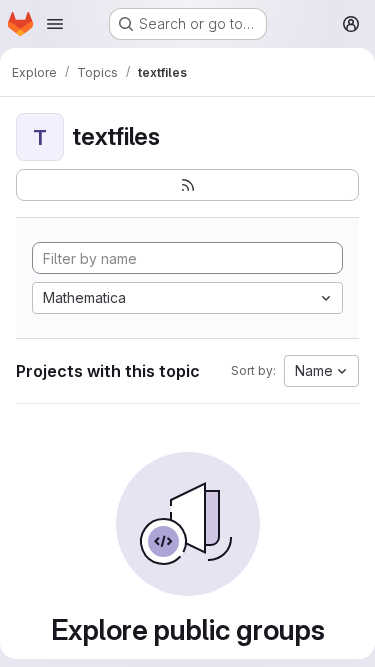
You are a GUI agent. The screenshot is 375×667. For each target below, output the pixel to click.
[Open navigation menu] (55, 24)
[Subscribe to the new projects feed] (187, 185)
